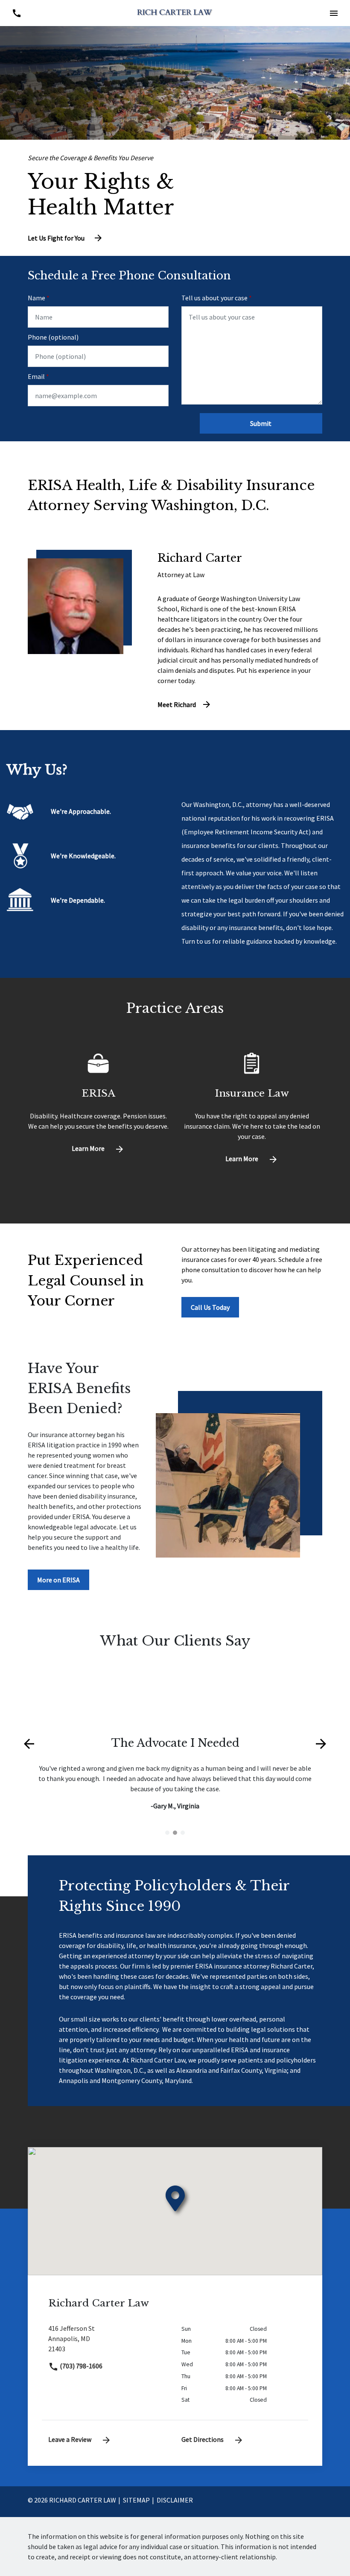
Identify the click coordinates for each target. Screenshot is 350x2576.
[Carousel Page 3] (183, 1833)
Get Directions (203, 2439)
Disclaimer (175, 2500)
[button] (334, 13)
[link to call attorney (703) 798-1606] (16, 13)
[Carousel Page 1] (167, 1833)
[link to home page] (175, 12)
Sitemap (136, 2500)
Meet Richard (177, 704)
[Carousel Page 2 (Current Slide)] (175, 1833)
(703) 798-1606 (80, 2366)
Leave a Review (70, 2439)
